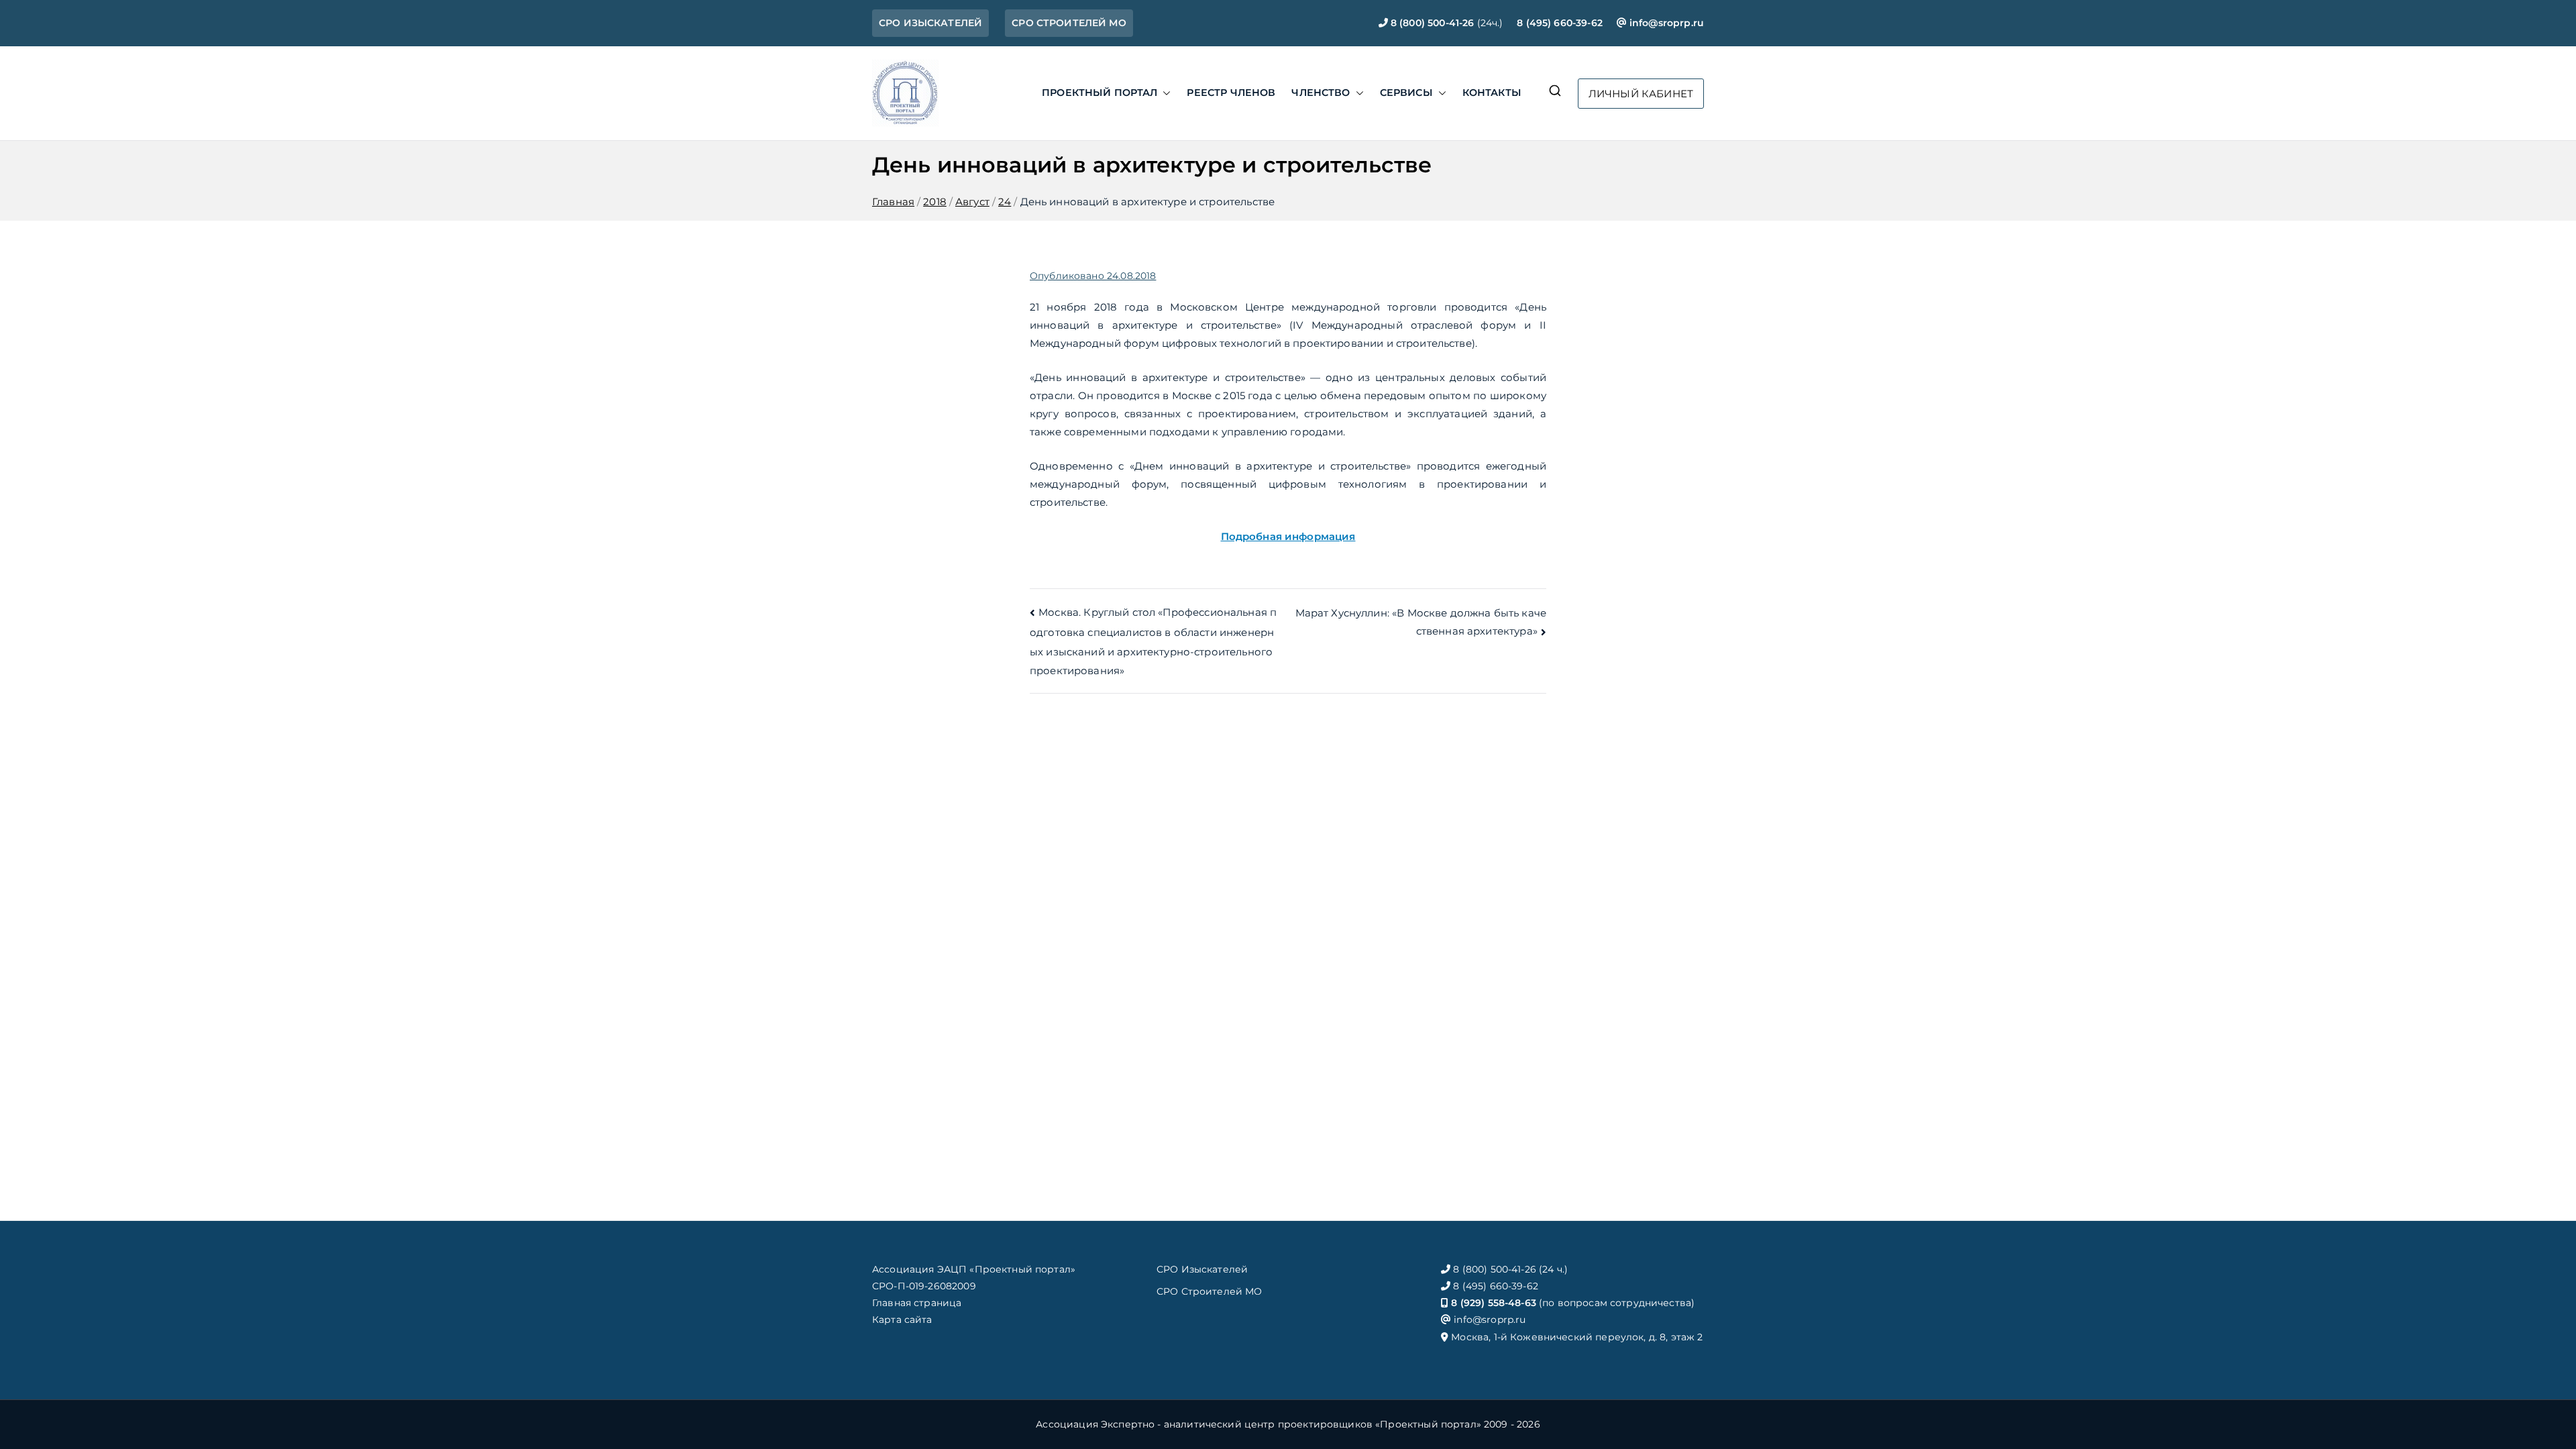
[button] (1164, 93)
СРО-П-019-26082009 (924, 1286)
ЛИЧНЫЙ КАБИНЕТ (1641, 94)
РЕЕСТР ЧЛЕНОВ (1231, 93)
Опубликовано (1093, 276)
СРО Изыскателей (1202, 1269)
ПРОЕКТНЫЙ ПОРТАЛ (1099, 93)
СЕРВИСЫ (1406, 93)
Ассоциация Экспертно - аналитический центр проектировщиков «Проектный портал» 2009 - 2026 (1288, 1424)
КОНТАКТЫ (1492, 93)
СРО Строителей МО (1210, 1291)
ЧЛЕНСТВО (1321, 93)
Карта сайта (902, 1320)
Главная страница (917, 1303)
